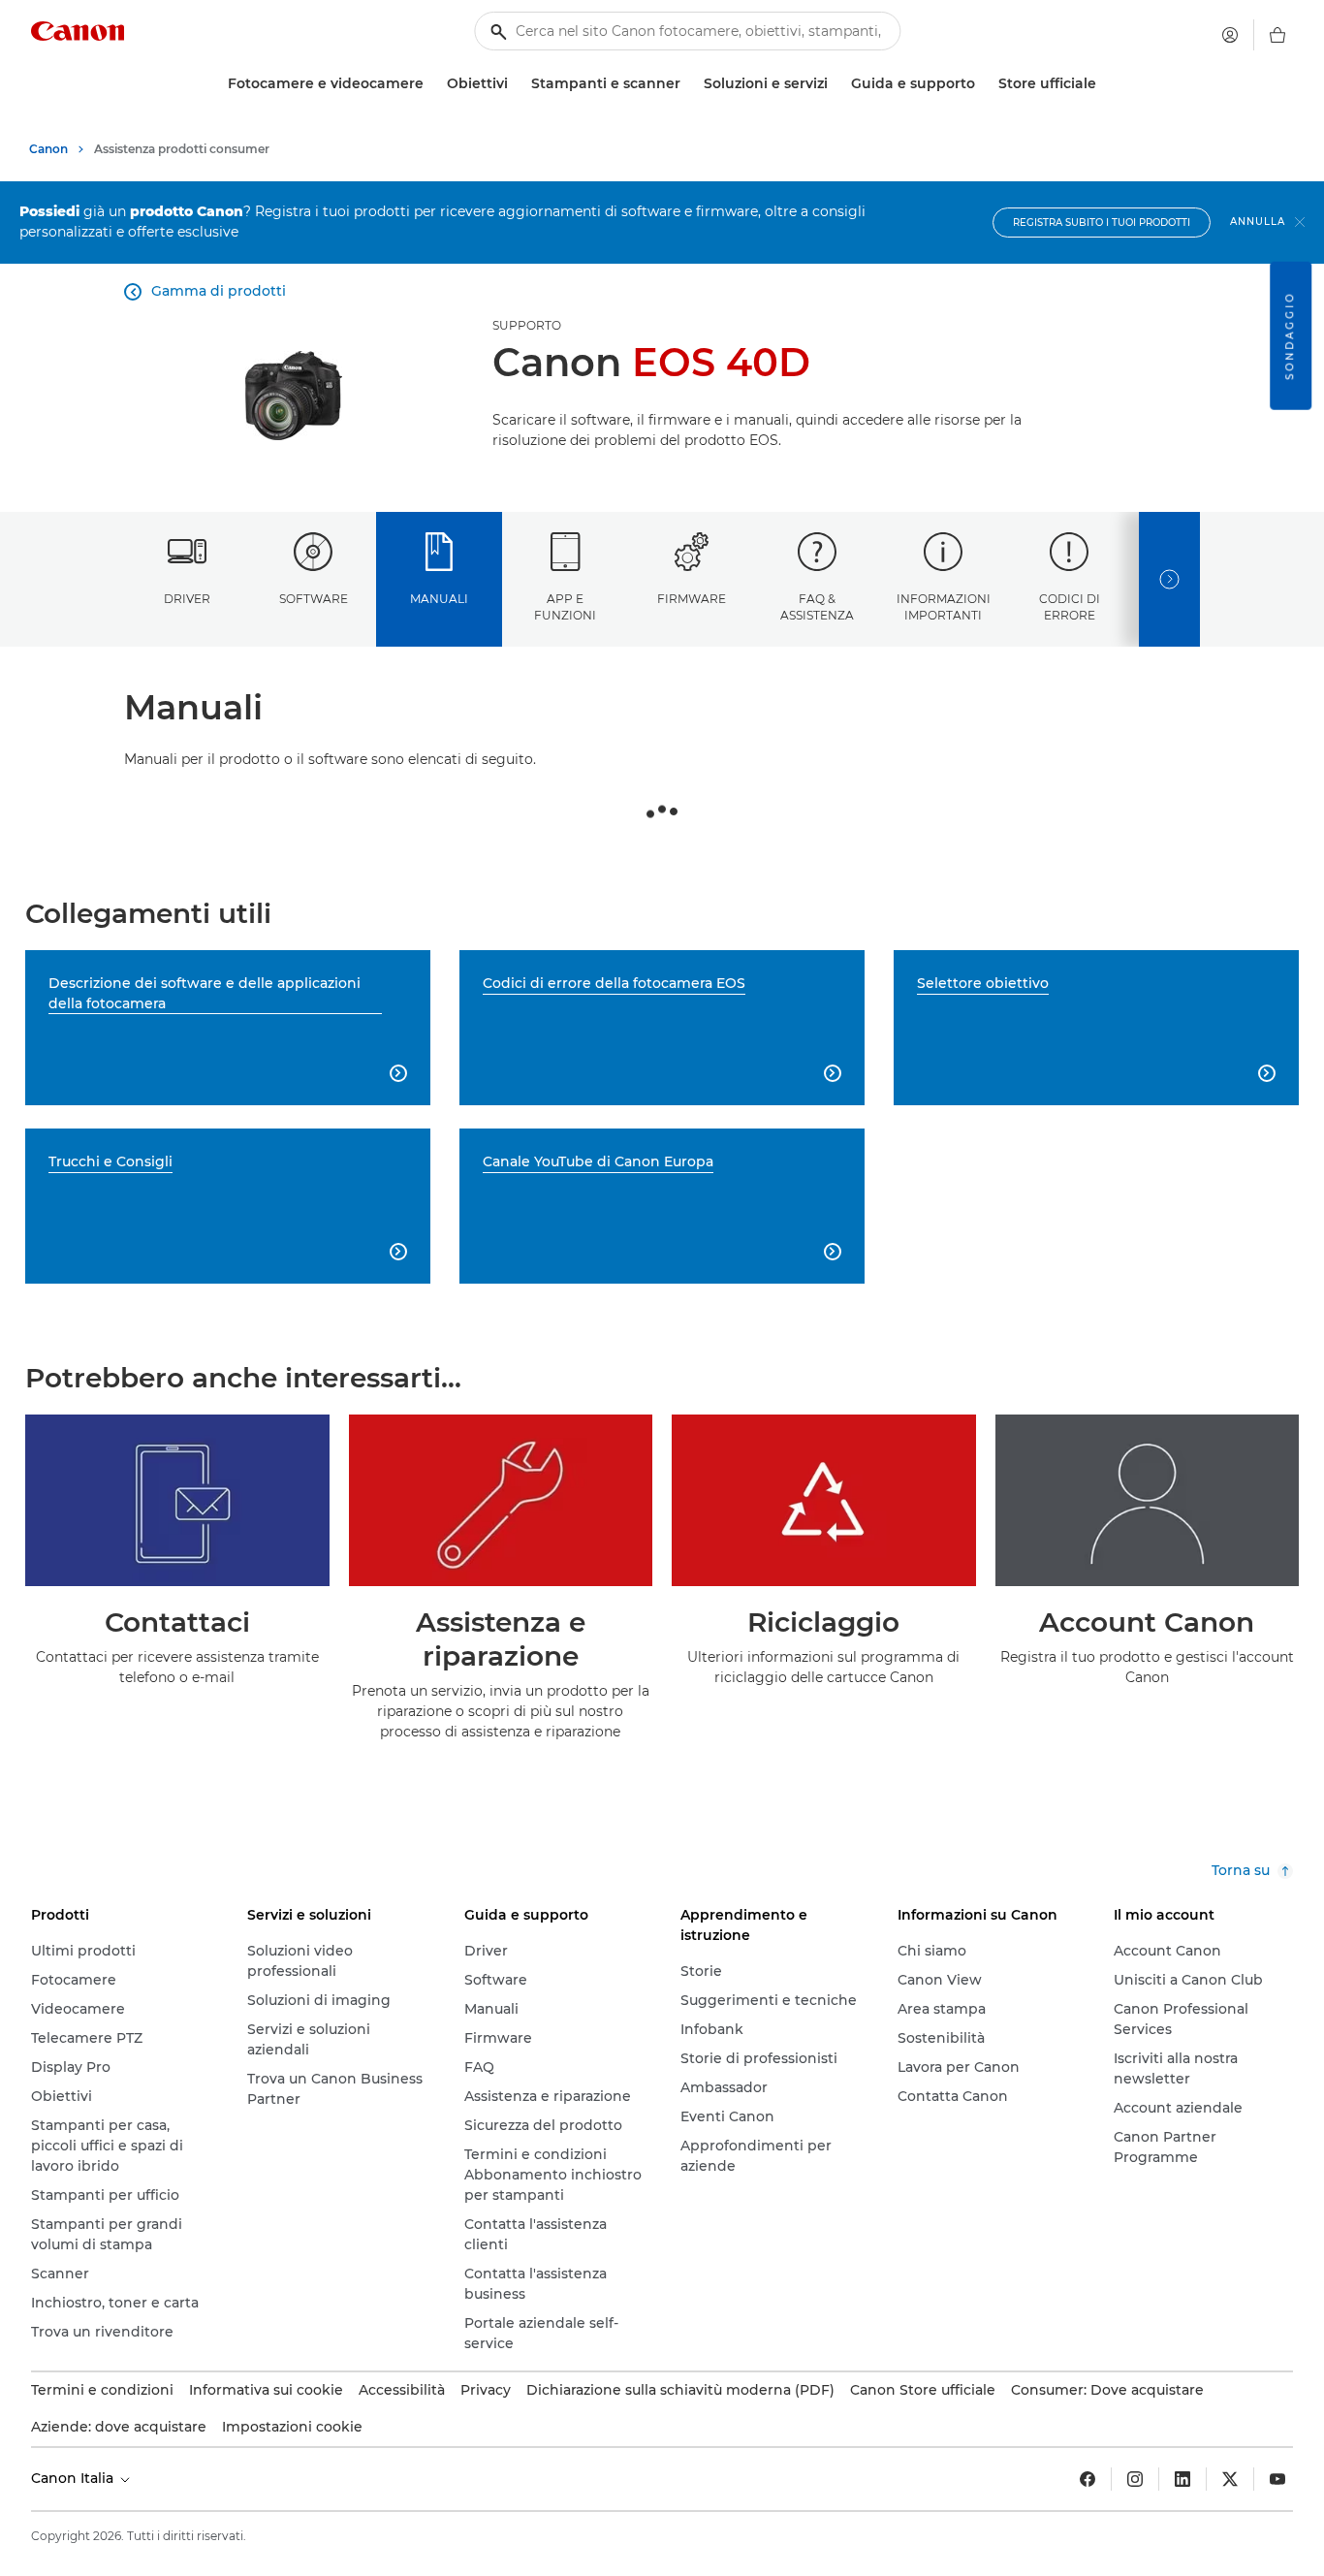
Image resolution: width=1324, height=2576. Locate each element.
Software (314, 599)
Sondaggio (1290, 336)
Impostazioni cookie (292, 2427)
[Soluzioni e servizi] (835, 84)
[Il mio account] (1230, 35)
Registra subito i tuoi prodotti (1102, 223)
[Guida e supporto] (983, 84)
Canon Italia (74, 2478)
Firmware (692, 599)
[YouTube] (1277, 2479)
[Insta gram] (1135, 2479)
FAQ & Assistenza (817, 607)
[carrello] (1277, 35)
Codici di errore (1070, 607)
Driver (187, 599)
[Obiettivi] (516, 84)
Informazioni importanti (944, 607)
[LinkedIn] (1182, 2479)
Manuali (439, 599)
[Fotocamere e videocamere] (431, 84)
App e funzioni (565, 607)
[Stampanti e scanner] (688, 84)
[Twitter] (1230, 2479)
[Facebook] (1088, 2479)
